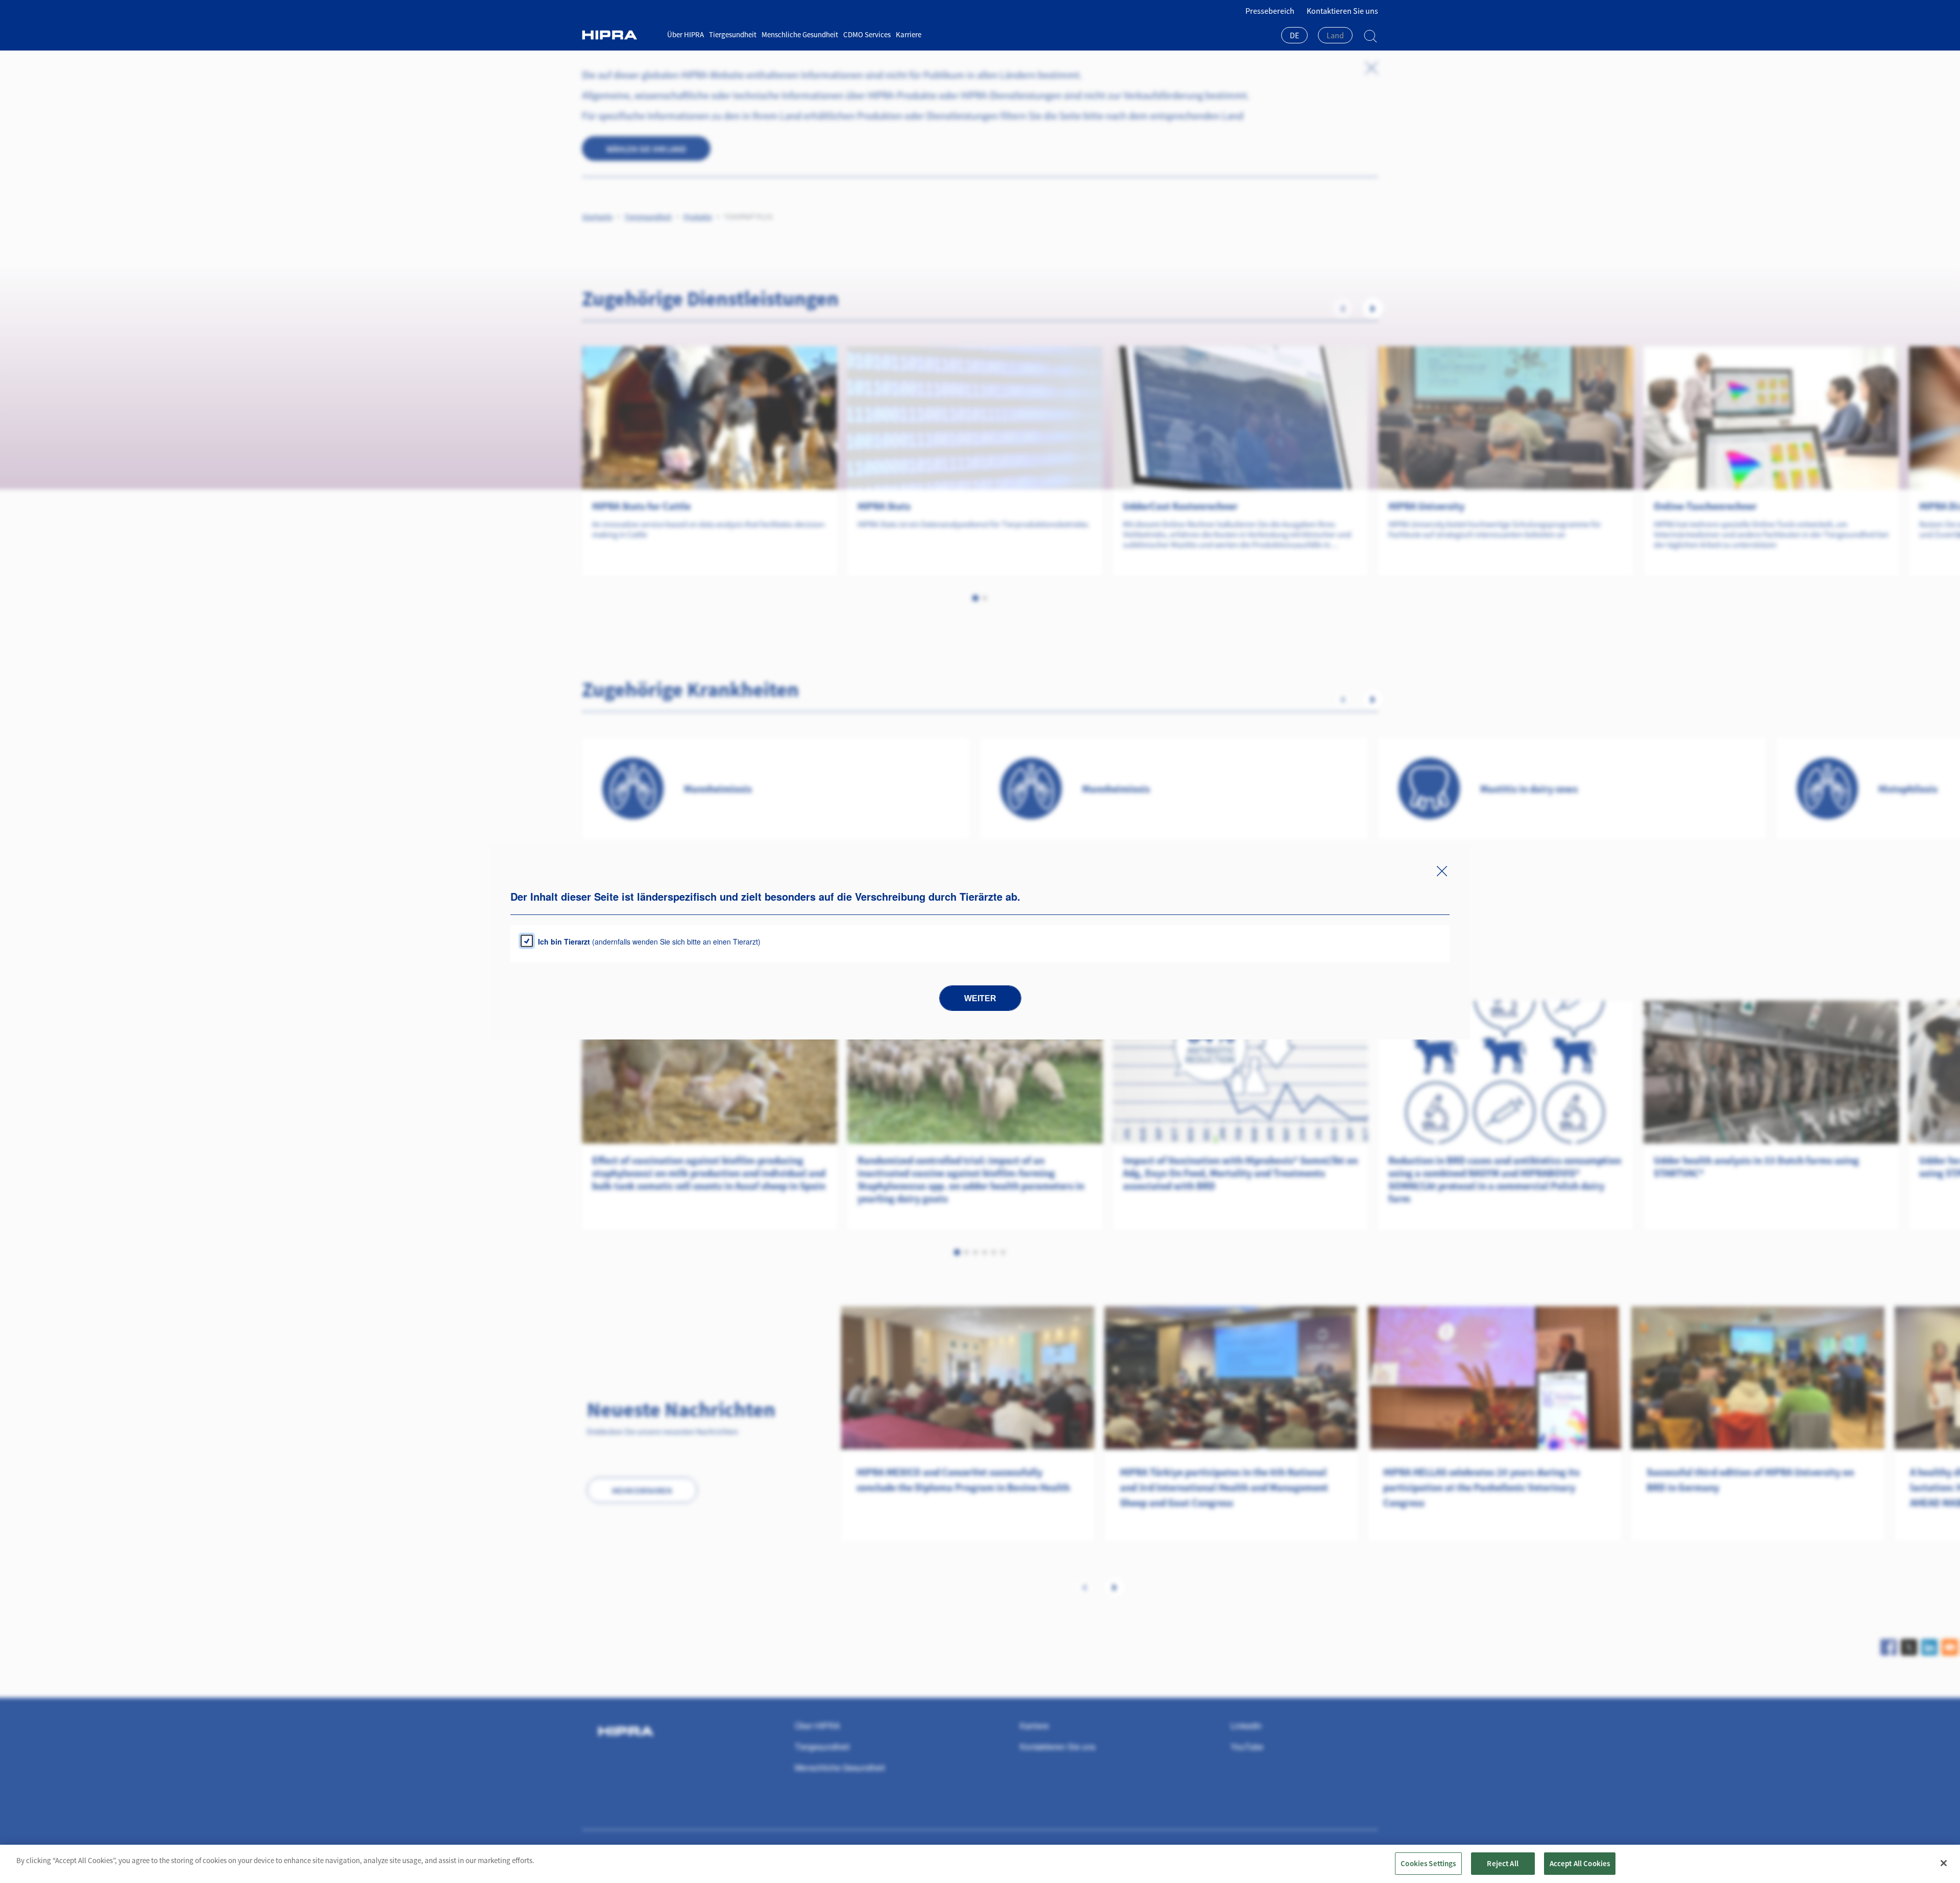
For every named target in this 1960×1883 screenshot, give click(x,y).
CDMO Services (867, 34)
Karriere (909, 34)
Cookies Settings (1428, 1863)
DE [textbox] (1294, 35)
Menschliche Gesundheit (800, 34)
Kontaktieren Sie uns (1342, 11)
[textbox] (1335, 35)
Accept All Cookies (1580, 1863)
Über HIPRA (685, 34)
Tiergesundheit (733, 34)
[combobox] (1294, 36)
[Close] (1944, 1863)
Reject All (1503, 1863)
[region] (980, 1864)
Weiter (980, 998)
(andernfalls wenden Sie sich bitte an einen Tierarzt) (649, 942)
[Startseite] (621, 35)
